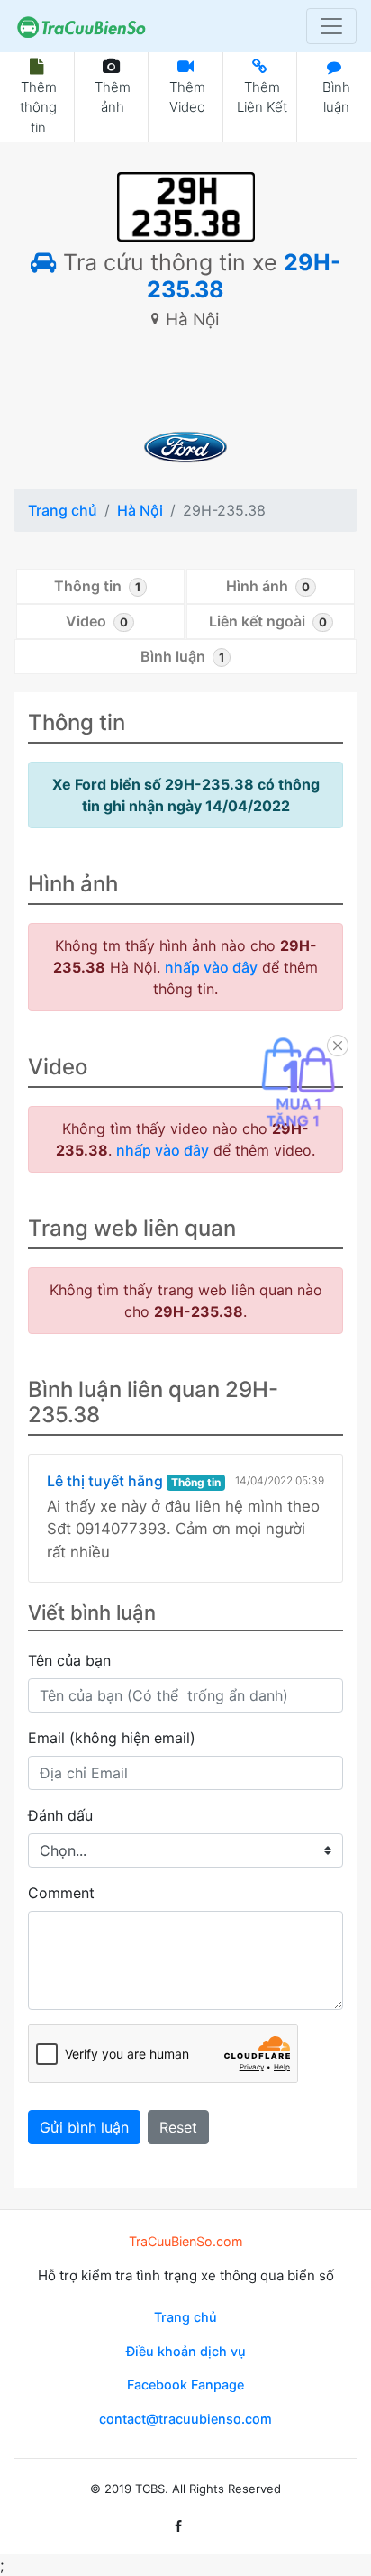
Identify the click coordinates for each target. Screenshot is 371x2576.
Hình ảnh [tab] (268, 586)
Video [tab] (97, 621)
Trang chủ (63, 510)
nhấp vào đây (211, 967)
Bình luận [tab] (182, 656)
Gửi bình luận (84, 2127)
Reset (178, 2127)
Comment (61, 1893)
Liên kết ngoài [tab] (268, 621)
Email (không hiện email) (112, 1738)
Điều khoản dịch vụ (186, 2351)
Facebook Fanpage (185, 2384)
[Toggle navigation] (331, 26)
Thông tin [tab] (97, 586)
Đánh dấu (60, 1815)
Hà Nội (140, 510)
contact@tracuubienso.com (185, 2419)
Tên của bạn (69, 1660)
